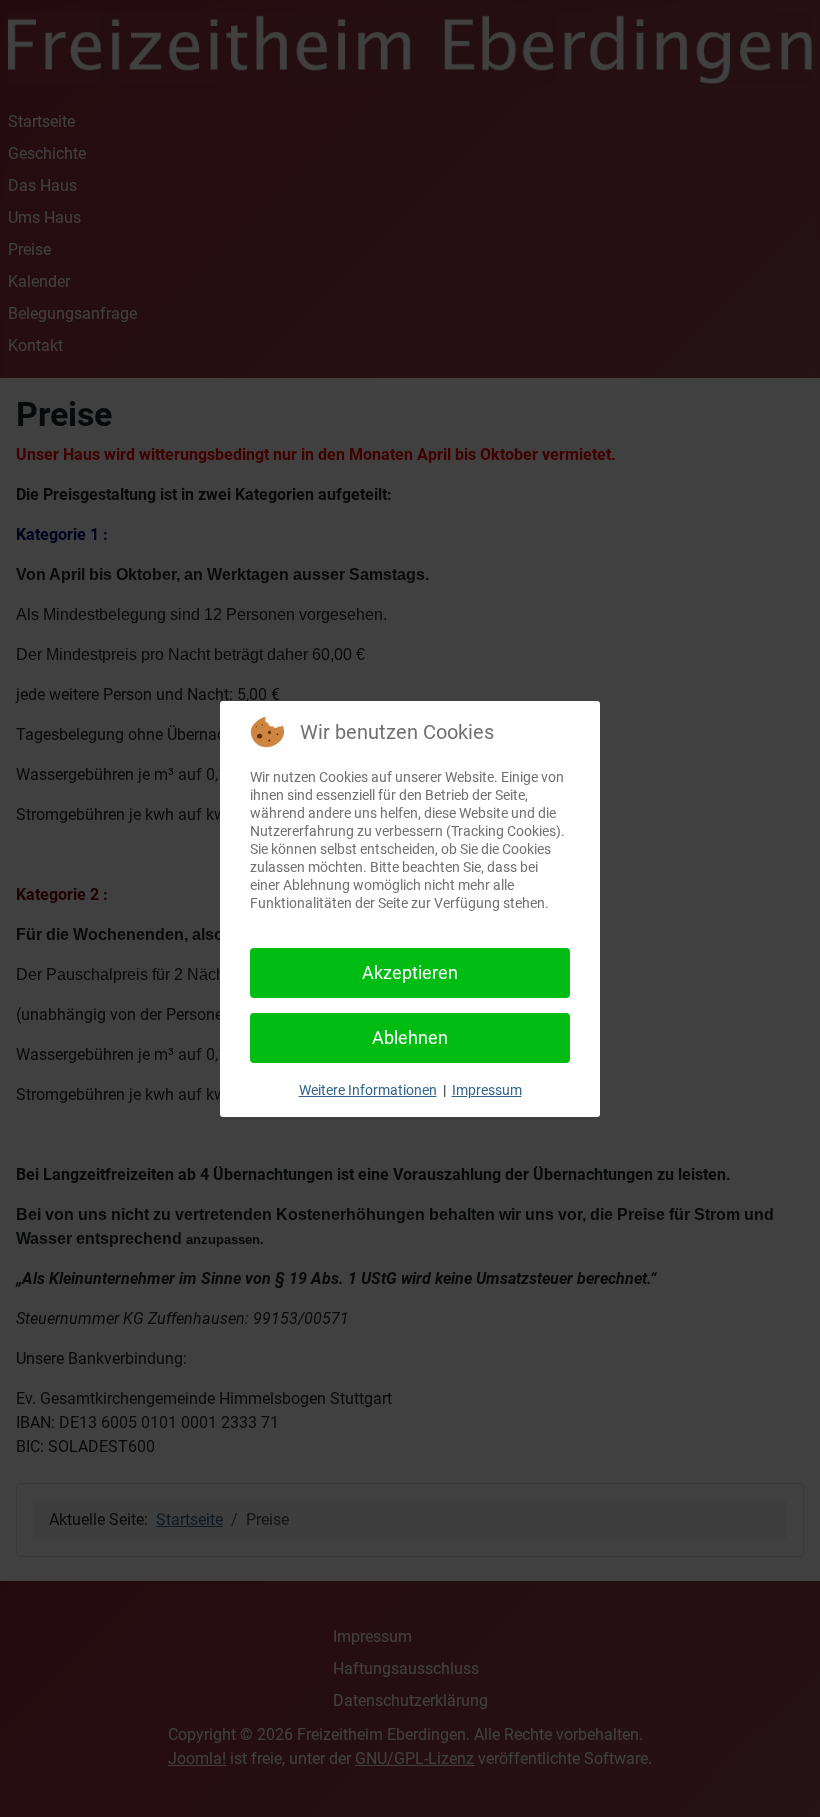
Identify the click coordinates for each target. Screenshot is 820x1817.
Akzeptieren (410, 972)
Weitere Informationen (368, 1090)
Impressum (487, 1090)
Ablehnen (410, 1037)
